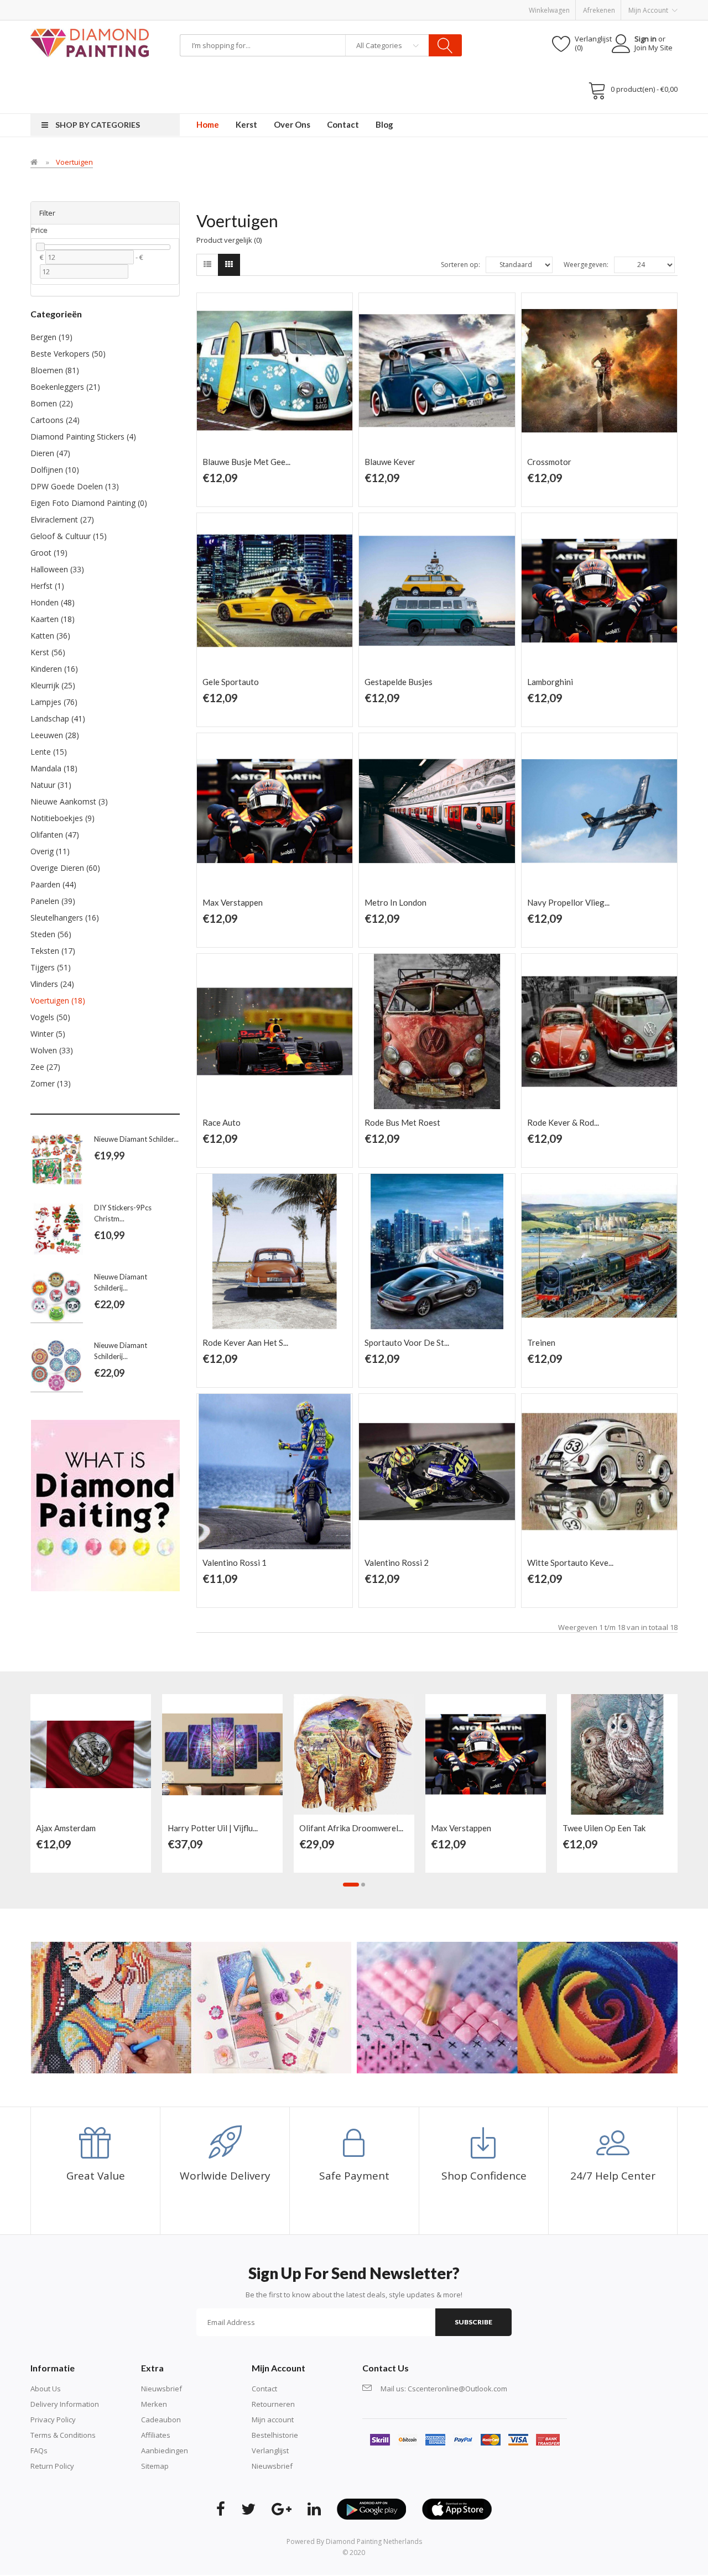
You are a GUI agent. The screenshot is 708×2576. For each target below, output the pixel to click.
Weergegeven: (586, 265)
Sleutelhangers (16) (65, 918)
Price (39, 230)
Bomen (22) (52, 403)
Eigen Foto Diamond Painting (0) (89, 503)
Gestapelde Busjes (399, 682)
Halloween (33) (57, 569)
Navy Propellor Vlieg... (568, 902)
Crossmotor (549, 462)
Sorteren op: (460, 265)
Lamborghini (550, 682)
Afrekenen (599, 10)
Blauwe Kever (390, 462)
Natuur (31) (51, 785)
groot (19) (49, 553)
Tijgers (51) (51, 967)
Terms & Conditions (63, 2435)
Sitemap (155, 2466)
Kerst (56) (48, 652)
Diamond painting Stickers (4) (83, 437)
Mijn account (273, 2420)
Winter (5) (48, 1034)
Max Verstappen (233, 902)
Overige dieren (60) (65, 868)
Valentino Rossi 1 (235, 1563)
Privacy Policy (53, 2420)
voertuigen (74, 162)
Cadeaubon (161, 2420)
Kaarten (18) (53, 619)
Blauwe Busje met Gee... (246, 462)
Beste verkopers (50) (68, 354)
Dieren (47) (50, 453)
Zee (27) (45, 1067)
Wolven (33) (52, 1050)
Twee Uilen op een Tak (604, 1828)
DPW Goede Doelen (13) (75, 486)
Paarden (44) (53, 884)
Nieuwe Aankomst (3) (69, 801)
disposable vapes (151, 119)
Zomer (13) (51, 1083)
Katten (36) (50, 636)
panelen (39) (53, 901)
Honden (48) (53, 602)
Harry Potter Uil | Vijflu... (213, 1828)
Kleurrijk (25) (53, 685)
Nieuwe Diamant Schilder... (136, 1139)
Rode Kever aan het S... (245, 1342)
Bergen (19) (51, 337)
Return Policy (52, 2466)
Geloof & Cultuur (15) (69, 536)
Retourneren (273, 2404)
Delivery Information (65, 2404)
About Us (46, 2389)
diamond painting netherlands (374, 2541)
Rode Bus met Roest (402, 1122)
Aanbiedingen (165, 2450)
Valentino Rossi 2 (397, 1563)
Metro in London (395, 902)
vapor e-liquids (95, 119)
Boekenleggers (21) (65, 387)
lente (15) (49, 752)
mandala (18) (54, 768)
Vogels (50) (50, 1017)
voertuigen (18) (58, 1000)
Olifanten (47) (55, 835)
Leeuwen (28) (55, 735)
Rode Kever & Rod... (563, 1122)
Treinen (541, 1342)
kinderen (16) (54, 669)
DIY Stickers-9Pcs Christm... (123, 1213)
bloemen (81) (55, 370)
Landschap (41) (58, 719)
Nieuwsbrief (162, 2389)
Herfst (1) (47, 586)
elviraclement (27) (62, 519)
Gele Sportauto (231, 682)
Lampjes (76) (54, 702)
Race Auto (222, 1122)
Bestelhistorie (275, 2435)
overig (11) (50, 851)
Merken (154, 2404)
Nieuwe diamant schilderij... (121, 1282)
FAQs (39, 2450)
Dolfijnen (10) (55, 470)
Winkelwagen (549, 10)
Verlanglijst (270, 2450)
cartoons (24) (55, 420)
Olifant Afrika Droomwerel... (351, 1828)
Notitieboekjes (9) (63, 818)
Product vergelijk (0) (229, 240)
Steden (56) (51, 934)
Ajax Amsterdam (66, 1828)
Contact (264, 2389)
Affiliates (156, 2435)
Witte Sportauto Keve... (570, 1563)
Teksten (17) (53, 951)
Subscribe (473, 2322)
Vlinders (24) (52, 984)
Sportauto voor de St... (407, 1342)
